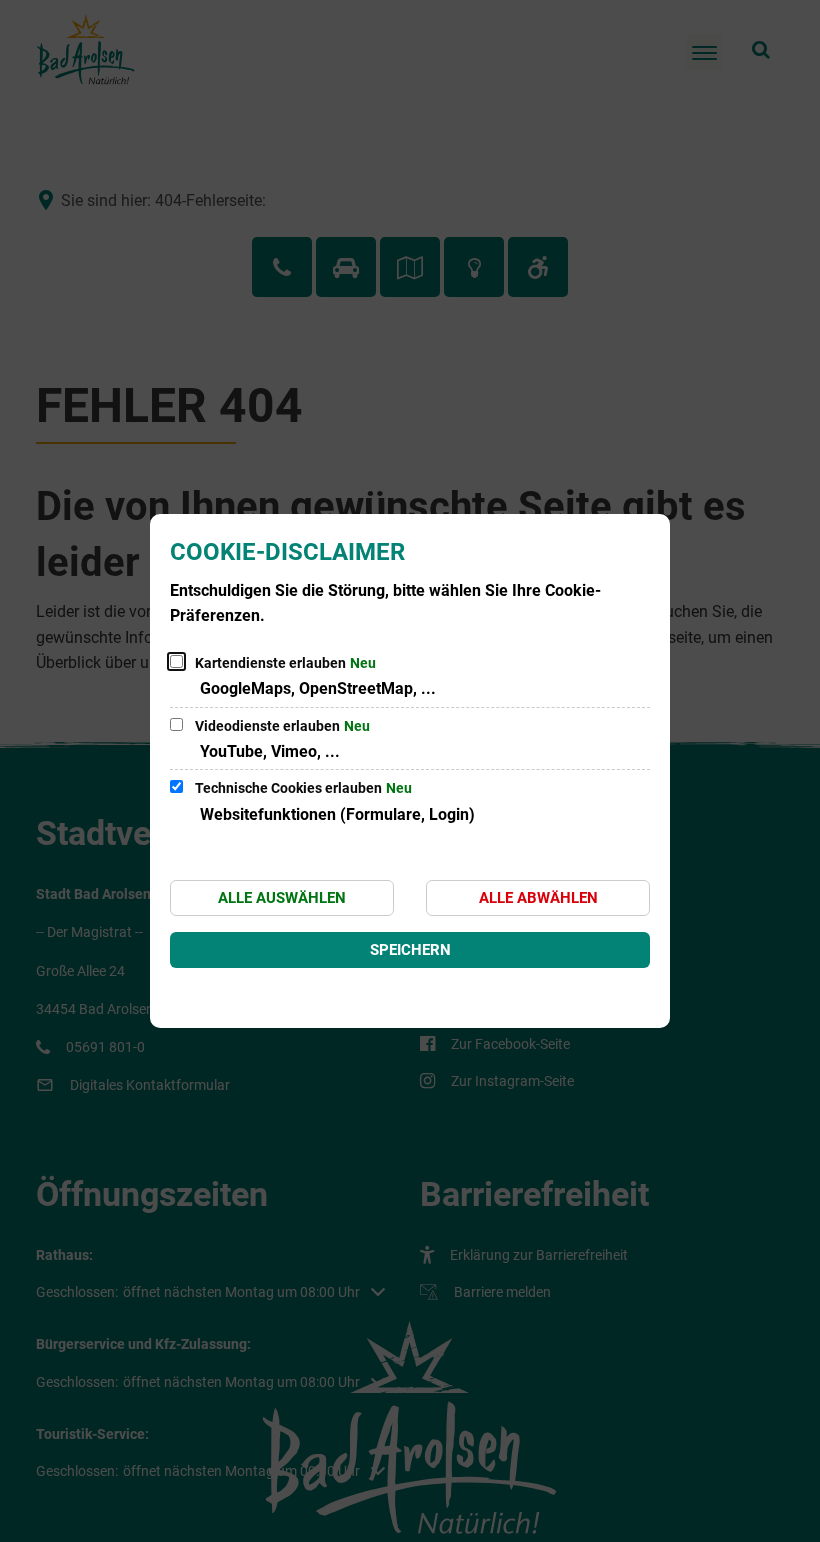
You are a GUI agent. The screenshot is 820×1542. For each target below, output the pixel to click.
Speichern (410, 950)
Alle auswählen (282, 898)
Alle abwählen (538, 898)
